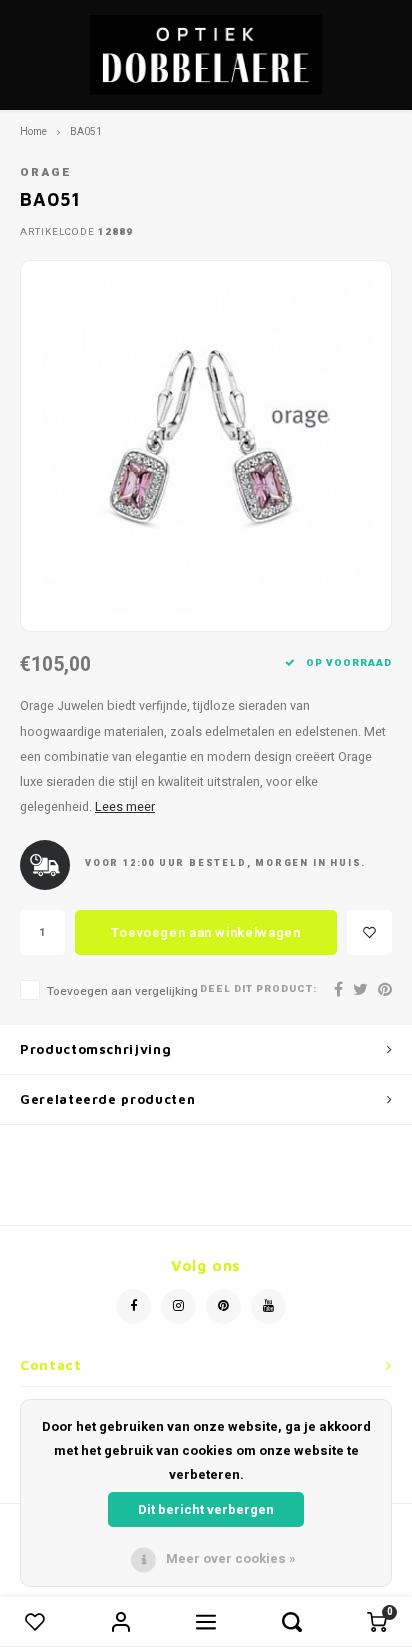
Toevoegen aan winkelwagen (205, 932)
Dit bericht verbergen (206, 1509)
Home (33, 131)
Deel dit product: (258, 989)
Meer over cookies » (231, 1558)
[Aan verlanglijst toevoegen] (369, 932)
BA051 (86, 131)
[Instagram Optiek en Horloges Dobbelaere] (178, 1306)
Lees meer (125, 807)
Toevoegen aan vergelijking (122, 991)
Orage (46, 172)
